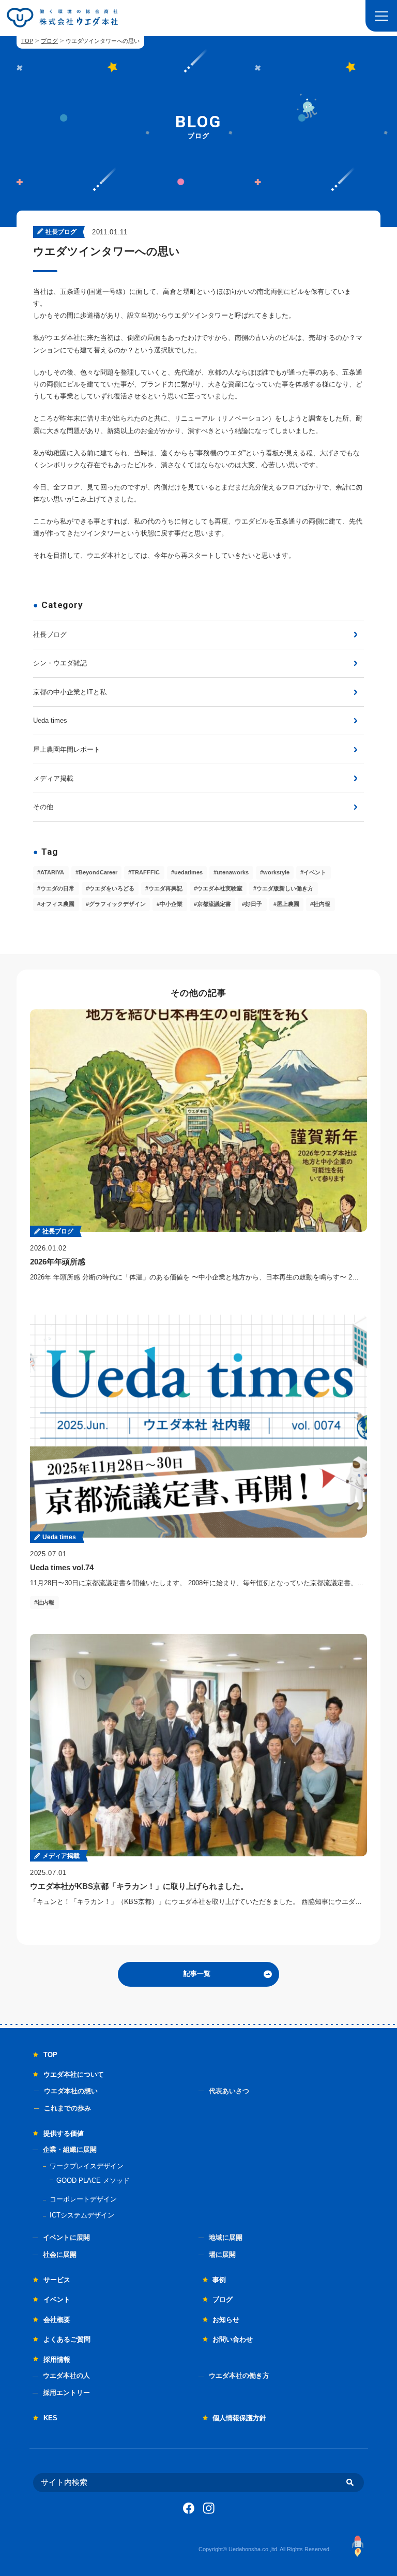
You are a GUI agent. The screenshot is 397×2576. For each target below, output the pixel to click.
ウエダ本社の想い (71, 2091)
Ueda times (50, 720)
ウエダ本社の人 (66, 2376)
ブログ (49, 41)
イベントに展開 (66, 2237)
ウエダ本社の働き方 (239, 2376)
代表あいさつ (229, 2091)
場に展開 (222, 2254)
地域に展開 (226, 2237)
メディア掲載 (53, 778)
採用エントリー (66, 2393)
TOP (27, 41)
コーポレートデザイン (83, 2199)
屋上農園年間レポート (67, 749)
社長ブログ (50, 635)
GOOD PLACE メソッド (93, 2180)
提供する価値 (64, 2133)
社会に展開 (60, 2254)
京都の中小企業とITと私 (70, 692)
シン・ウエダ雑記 (60, 663)
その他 (43, 807)
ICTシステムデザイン (82, 2215)
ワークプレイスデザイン (87, 2166)
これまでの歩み (67, 2108)
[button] (381, 16)
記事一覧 (197, 1974)
